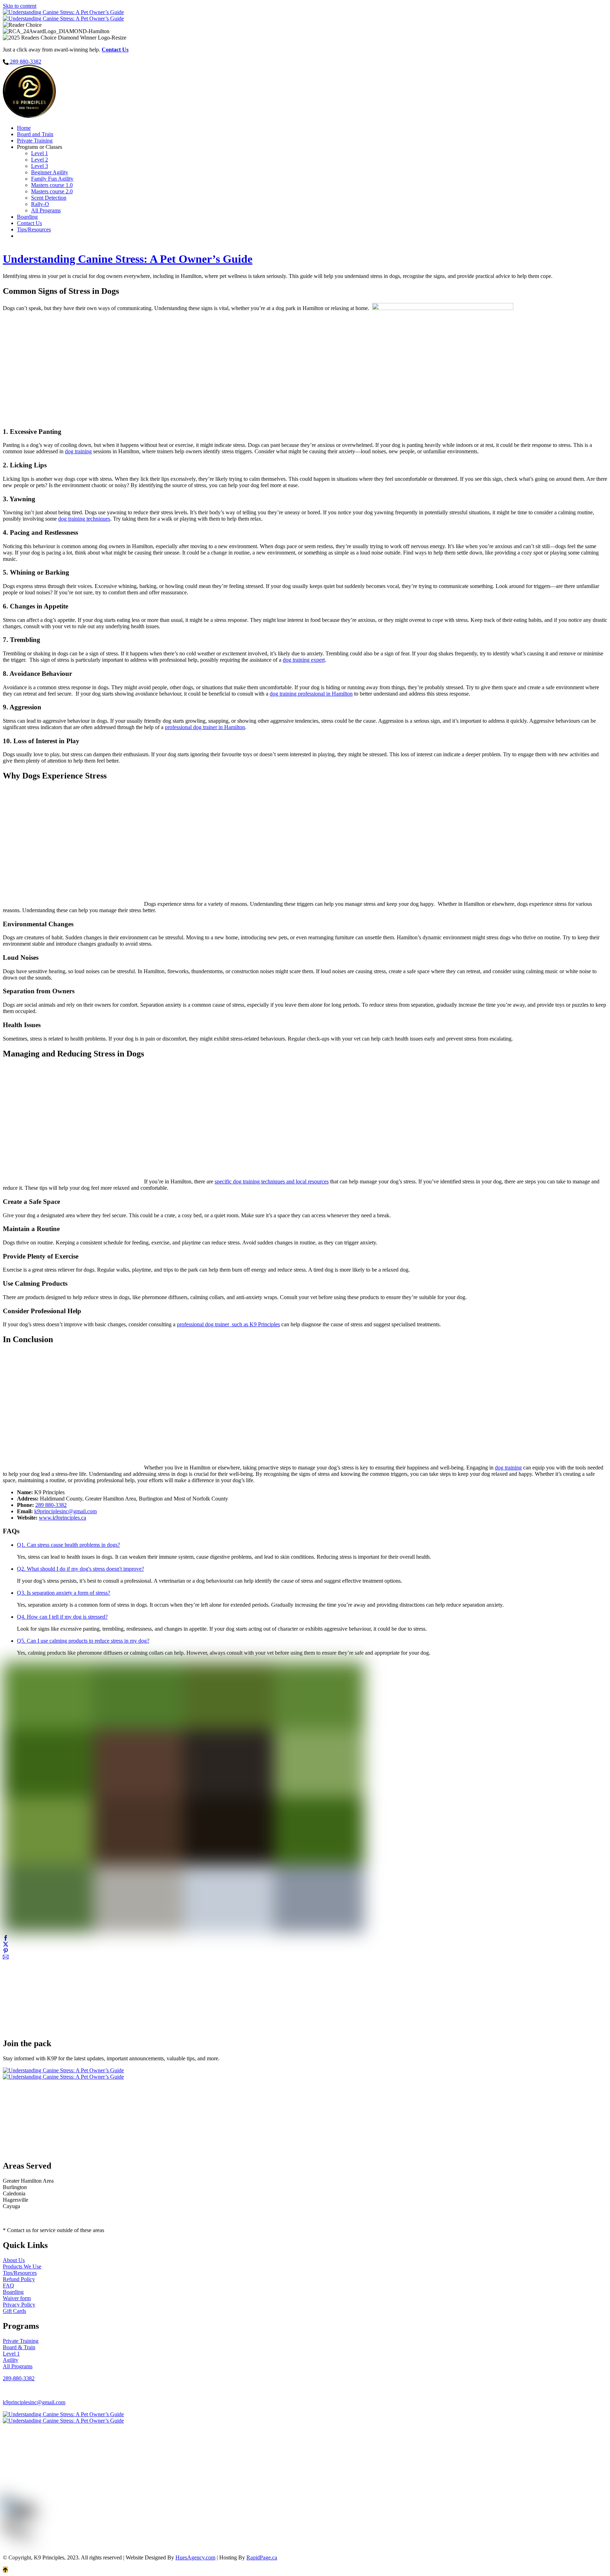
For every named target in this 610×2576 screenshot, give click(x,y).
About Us (14, 2260)
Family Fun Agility (52, 179)
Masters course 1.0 (52, 185)
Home (24, 128)
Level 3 (40, 166)
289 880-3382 (51, 1505)
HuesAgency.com (195, 2557)
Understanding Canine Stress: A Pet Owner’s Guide (128, 259)
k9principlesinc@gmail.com (65, 1511)
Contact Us (29, 223)
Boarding (27, 217)
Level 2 (40, 160)
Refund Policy (19, 2279)
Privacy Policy (19, 2305)
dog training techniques (84, 519)
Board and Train (35, 134)
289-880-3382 (19, 2378)
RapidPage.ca (262, 2557)
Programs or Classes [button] (40, 147)
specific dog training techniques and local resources (272, 1181)
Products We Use (22, 2266)
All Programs (46, 210)
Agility (11, 2360)
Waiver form (17, 2298)
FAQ (8, 2286)
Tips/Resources (34, 229)
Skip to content (20, 6)
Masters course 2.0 (52, 191)
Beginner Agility (50, 172)
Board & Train (19, 2347)
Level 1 (40, 153)
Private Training (35, 141)
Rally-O (40, 204)
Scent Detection (49, 198)
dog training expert (304, 660)
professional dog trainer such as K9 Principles (228, 1324)
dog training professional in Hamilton (311, 694)
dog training (78, 451)
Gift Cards (14, 2311)
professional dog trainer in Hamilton (205, 727)
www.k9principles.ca (62, 1518)
